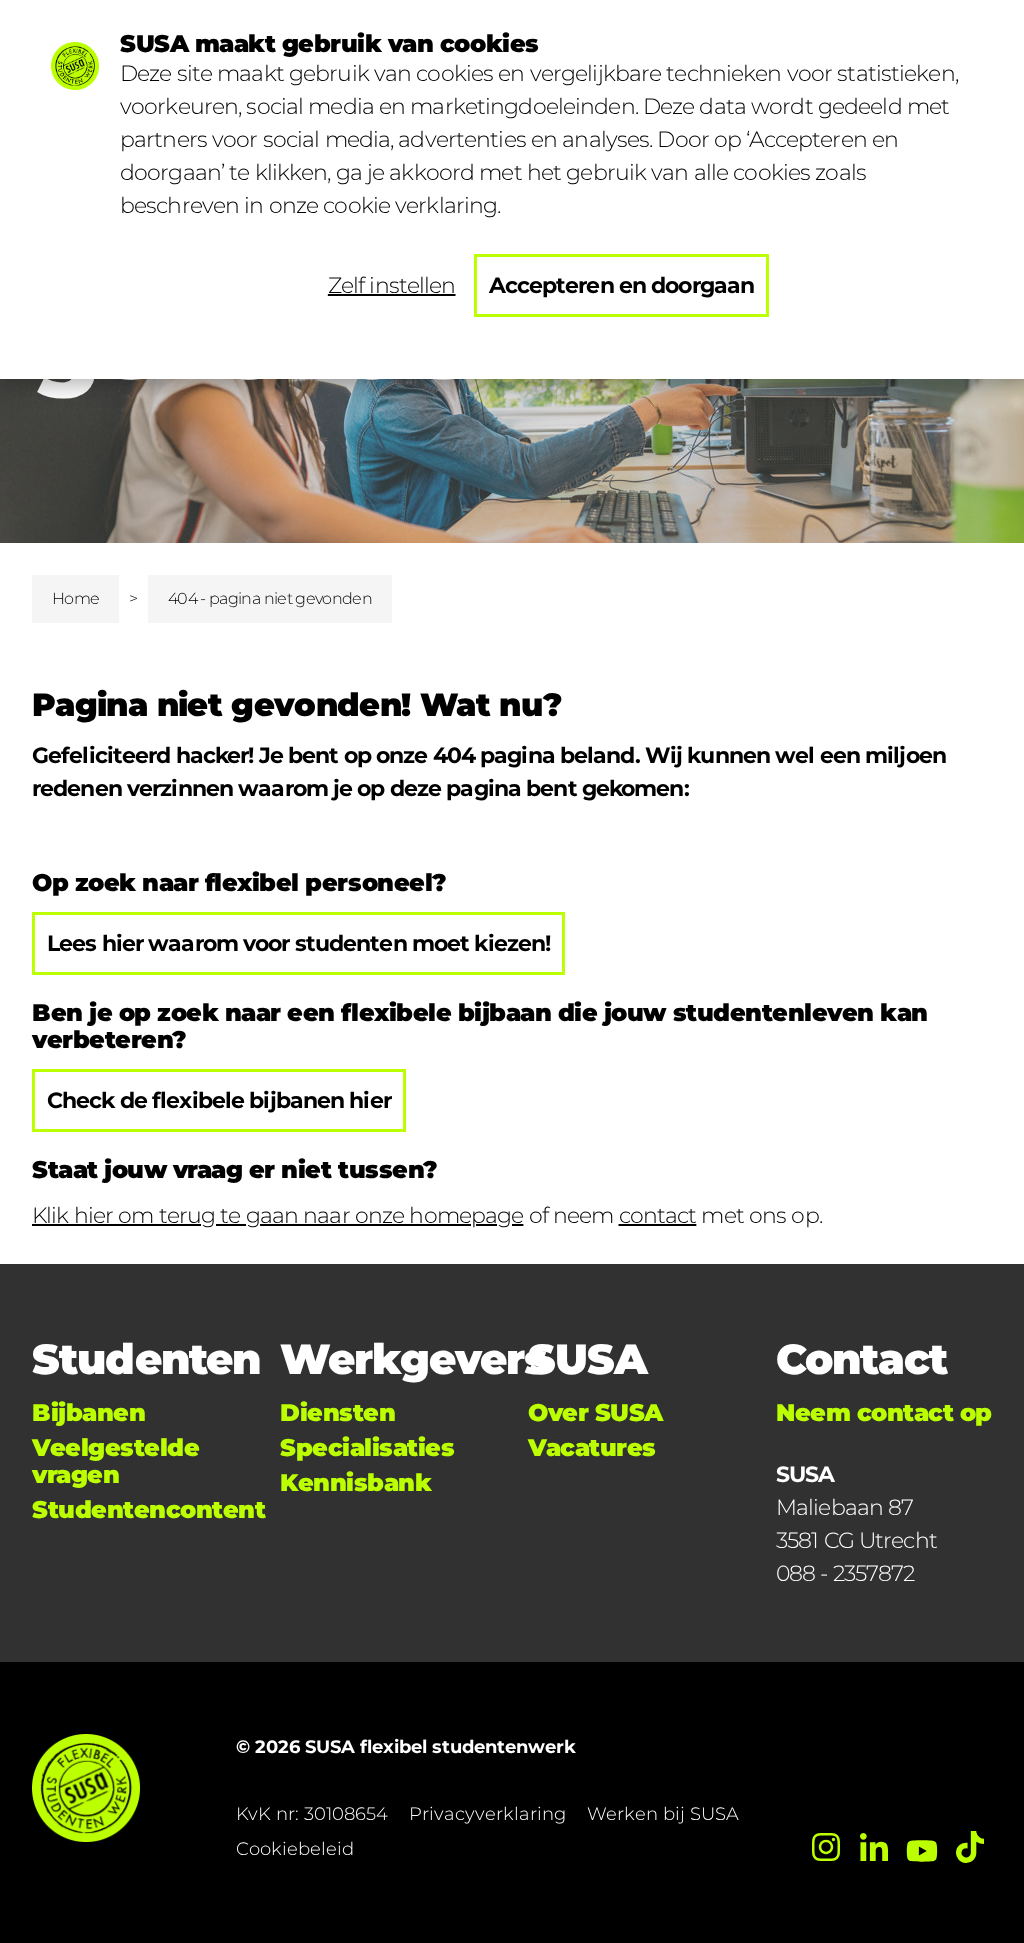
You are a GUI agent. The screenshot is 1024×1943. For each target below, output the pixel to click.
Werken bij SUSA (663, 1814)
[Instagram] (826, 1847)
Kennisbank (355, 1482)
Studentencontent (148, 1509)
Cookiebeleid (295, 1849)
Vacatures (592, 1447)
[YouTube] (922, 1847)
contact (658, 1215)
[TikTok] (970, 1847)
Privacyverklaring (487, 1814)
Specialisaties (367, 1447)
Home (75, 598)
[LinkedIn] (874, 1847)
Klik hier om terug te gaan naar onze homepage (277, 1215)
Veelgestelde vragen (115, 1461)
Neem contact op (884, 1412)
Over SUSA (595, 1412)
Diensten (337, 1412)
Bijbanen (88, 1412)
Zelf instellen (392, 285)
